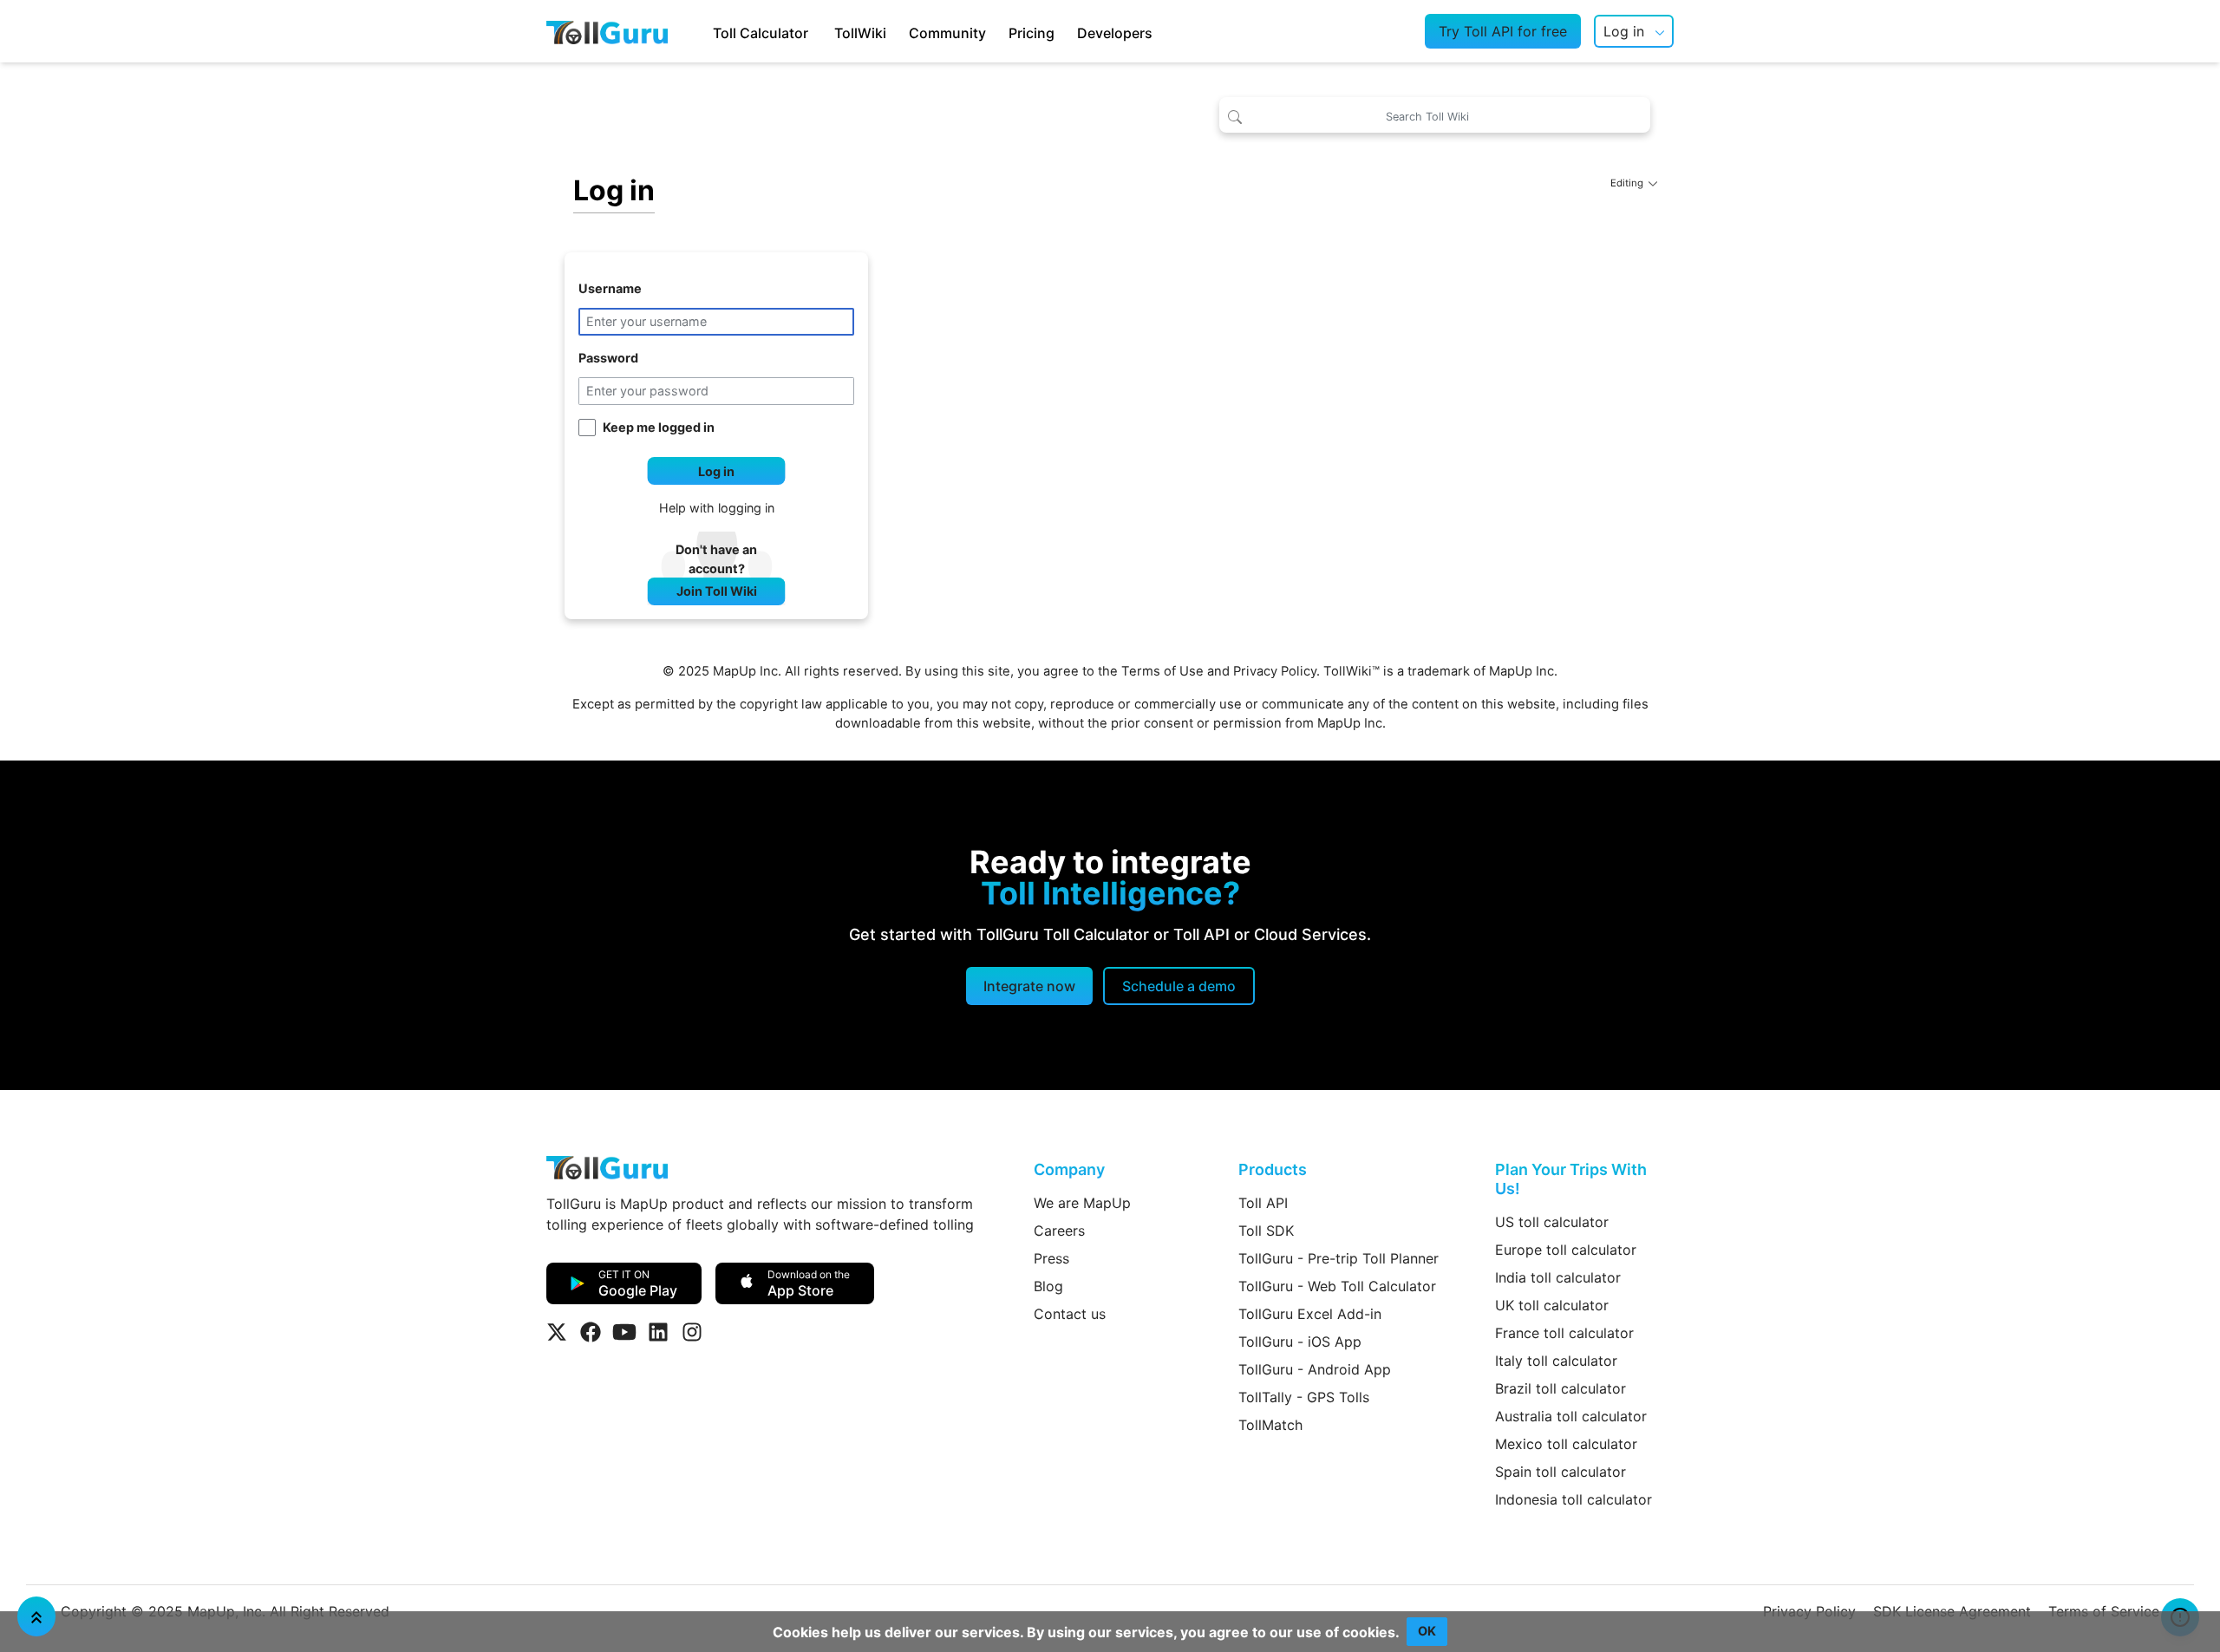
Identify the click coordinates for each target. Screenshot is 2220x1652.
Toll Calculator (761, 33)
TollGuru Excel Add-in (1310, 1314)
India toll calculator (1558, 1277)
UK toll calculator (1552, 1305)
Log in (1624, 31)
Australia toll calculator (1571, 1416)
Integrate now (1029, 986)
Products (1273, 1169)
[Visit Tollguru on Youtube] (624, 1332)
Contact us (1070, 1314)
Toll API (1263, 1203)
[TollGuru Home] (607, 31)
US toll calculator (1552, 1222)
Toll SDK (1266, 1231)
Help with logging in (717, 508)
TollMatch (1270, 1425)
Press (1051, 1258)
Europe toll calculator (1566, 1250)
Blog (1048, 1286)
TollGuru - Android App (1315, 1369)
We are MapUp (1082, 1203)
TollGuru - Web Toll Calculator (1337, 1286)
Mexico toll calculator (1566, 1444)
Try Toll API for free (1503, 31)
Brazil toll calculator (1561, 1388)
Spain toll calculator (1561, 1472)
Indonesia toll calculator (1574, 1499)
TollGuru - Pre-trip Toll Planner (1339, 1258)
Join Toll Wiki (717, 591)
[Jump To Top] (36, 1616)
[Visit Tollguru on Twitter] (557, 1332)
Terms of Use (1162, 671)
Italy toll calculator (1556, 1361)
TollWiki (860, 33)
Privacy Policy (1275, 671)
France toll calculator (1564, 1333)
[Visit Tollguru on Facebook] (591, 1332)
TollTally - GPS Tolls (1304, 1397)
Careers (1059, 1231)
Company (1069, 1169)
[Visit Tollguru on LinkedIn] (658, 1332)
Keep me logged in (659, 427)
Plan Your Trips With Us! (1571, 1179)
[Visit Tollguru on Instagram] (692, 1332)
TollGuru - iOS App (1300, 1342)
